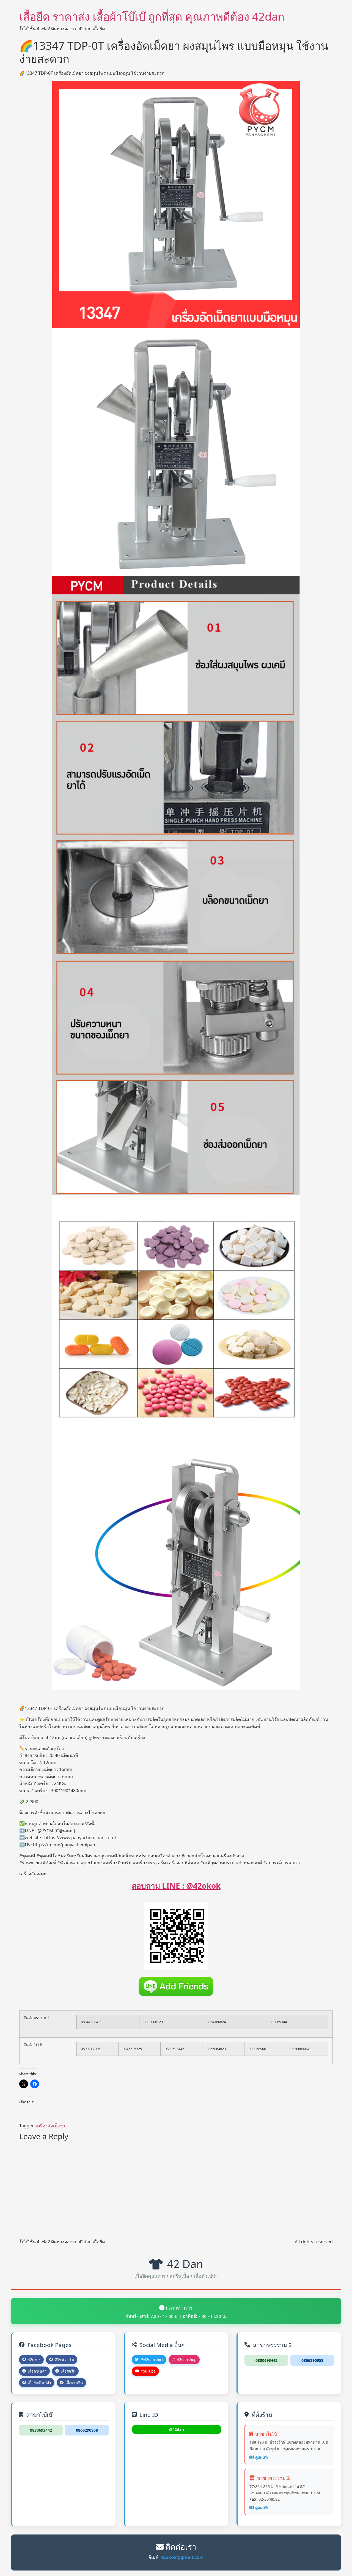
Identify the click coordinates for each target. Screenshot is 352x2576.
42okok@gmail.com (182, 2557)
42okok (34, 2360)
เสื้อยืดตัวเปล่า (39, 2383)
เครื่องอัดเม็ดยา (50, 2126)
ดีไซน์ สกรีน (64, 2360)
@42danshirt (152, 2360)
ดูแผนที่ (261, 2457)
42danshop (187, 2360)
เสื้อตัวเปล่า (37, 2371)
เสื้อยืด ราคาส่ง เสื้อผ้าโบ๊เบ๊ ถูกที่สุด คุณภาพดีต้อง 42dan (152, 16)
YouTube (148, 2371)
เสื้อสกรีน (68, 2371)
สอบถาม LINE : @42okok (176, 1886)
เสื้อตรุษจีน (74, 2383)
